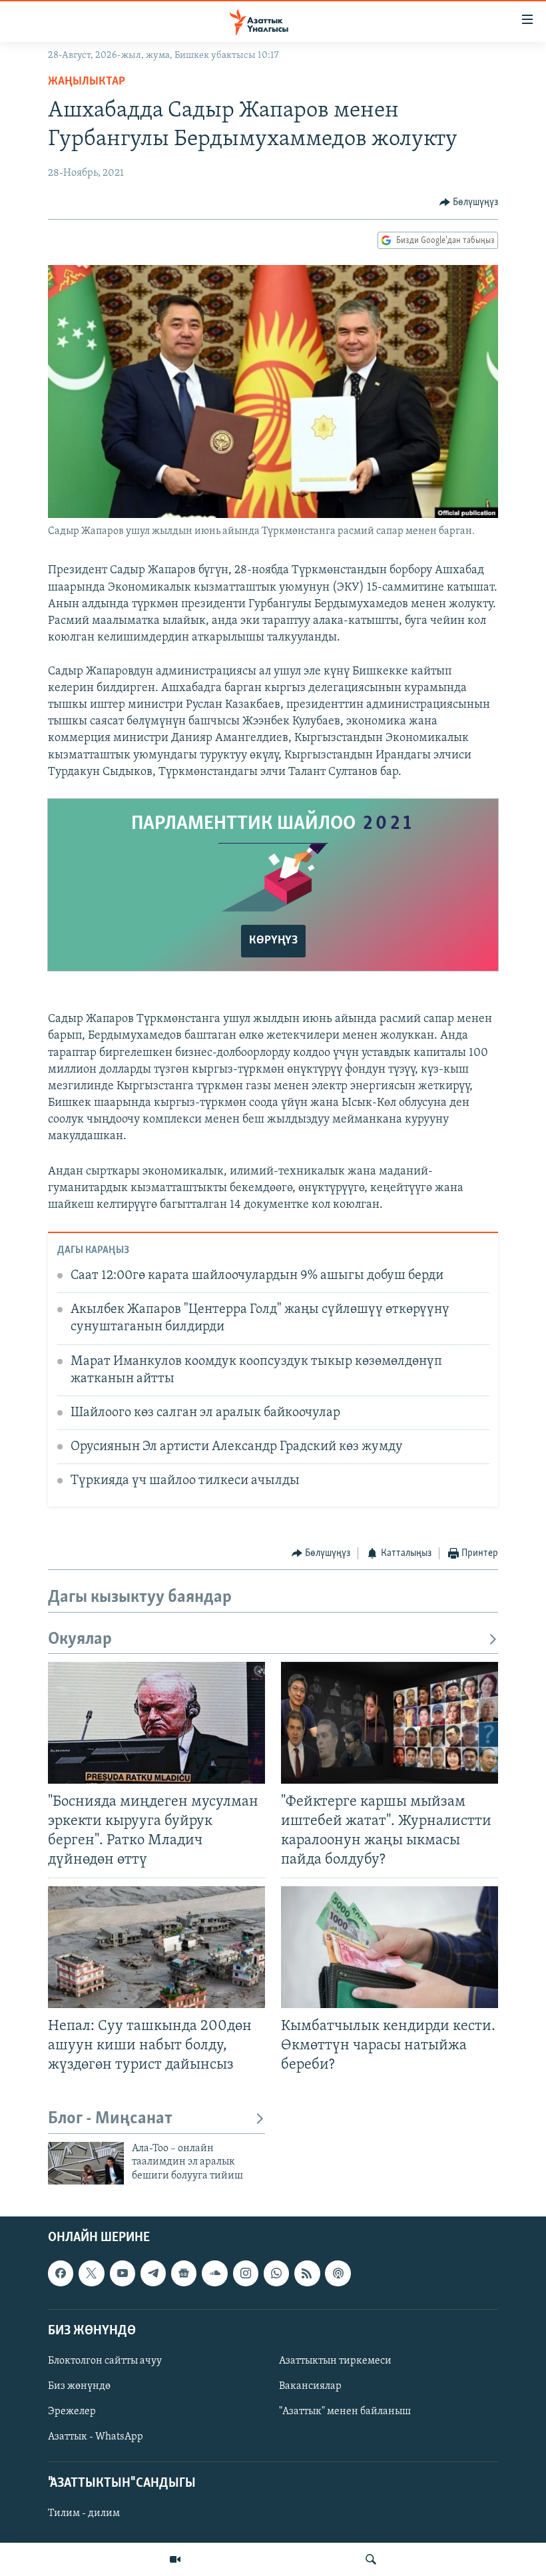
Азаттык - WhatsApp (96, 2437)
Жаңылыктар (87, 82)
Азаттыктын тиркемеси (335, 2361)
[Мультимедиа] (175, 2559)
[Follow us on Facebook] (61, 2273)
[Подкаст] (338, 2273)
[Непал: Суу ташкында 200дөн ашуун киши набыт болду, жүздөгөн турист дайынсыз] (156, 1947)
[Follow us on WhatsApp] (276, 2273)
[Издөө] (371, 2559)
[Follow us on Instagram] (246, 2273)
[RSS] (307, 2273)
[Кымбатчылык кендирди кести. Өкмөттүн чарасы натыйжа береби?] (390, 1947)
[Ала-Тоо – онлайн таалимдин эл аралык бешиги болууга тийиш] (86, 2163)
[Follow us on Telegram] (153, 2273)
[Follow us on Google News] (184, 2273)
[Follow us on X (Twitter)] (91, 2273)
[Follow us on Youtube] (123, 2273)
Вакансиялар (310, 2386)
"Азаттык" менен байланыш (345, 2412)
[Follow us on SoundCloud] (214, 2273)
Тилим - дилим (84, 2514)
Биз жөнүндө (79, 2386)
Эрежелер (72, 2412)
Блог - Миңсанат (110, 2119)
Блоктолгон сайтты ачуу (105, 2361)
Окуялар (80, 1640)
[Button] (469, 202)
